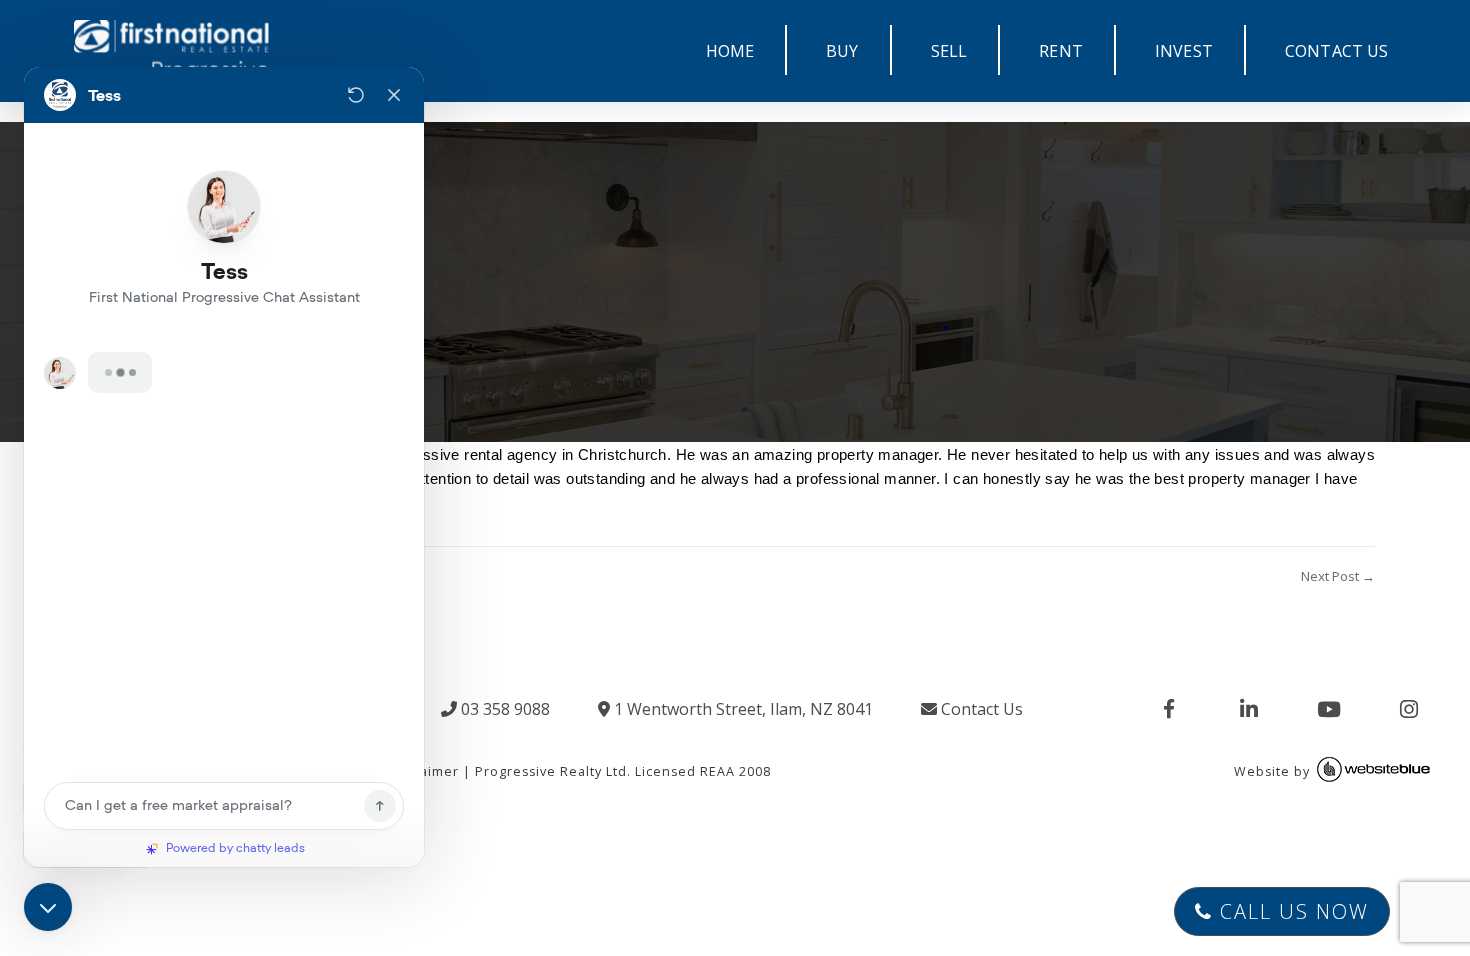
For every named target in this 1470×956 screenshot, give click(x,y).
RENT (1061, 51)
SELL (949, 51)
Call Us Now (1291, 911)
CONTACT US (1337, 51)
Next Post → (1338, 576)
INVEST (1184, 51)
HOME (730, 51)
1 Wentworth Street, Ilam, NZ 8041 (741, 709)
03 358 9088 (503, 709)
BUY (842, 51)
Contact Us (980, 709)
